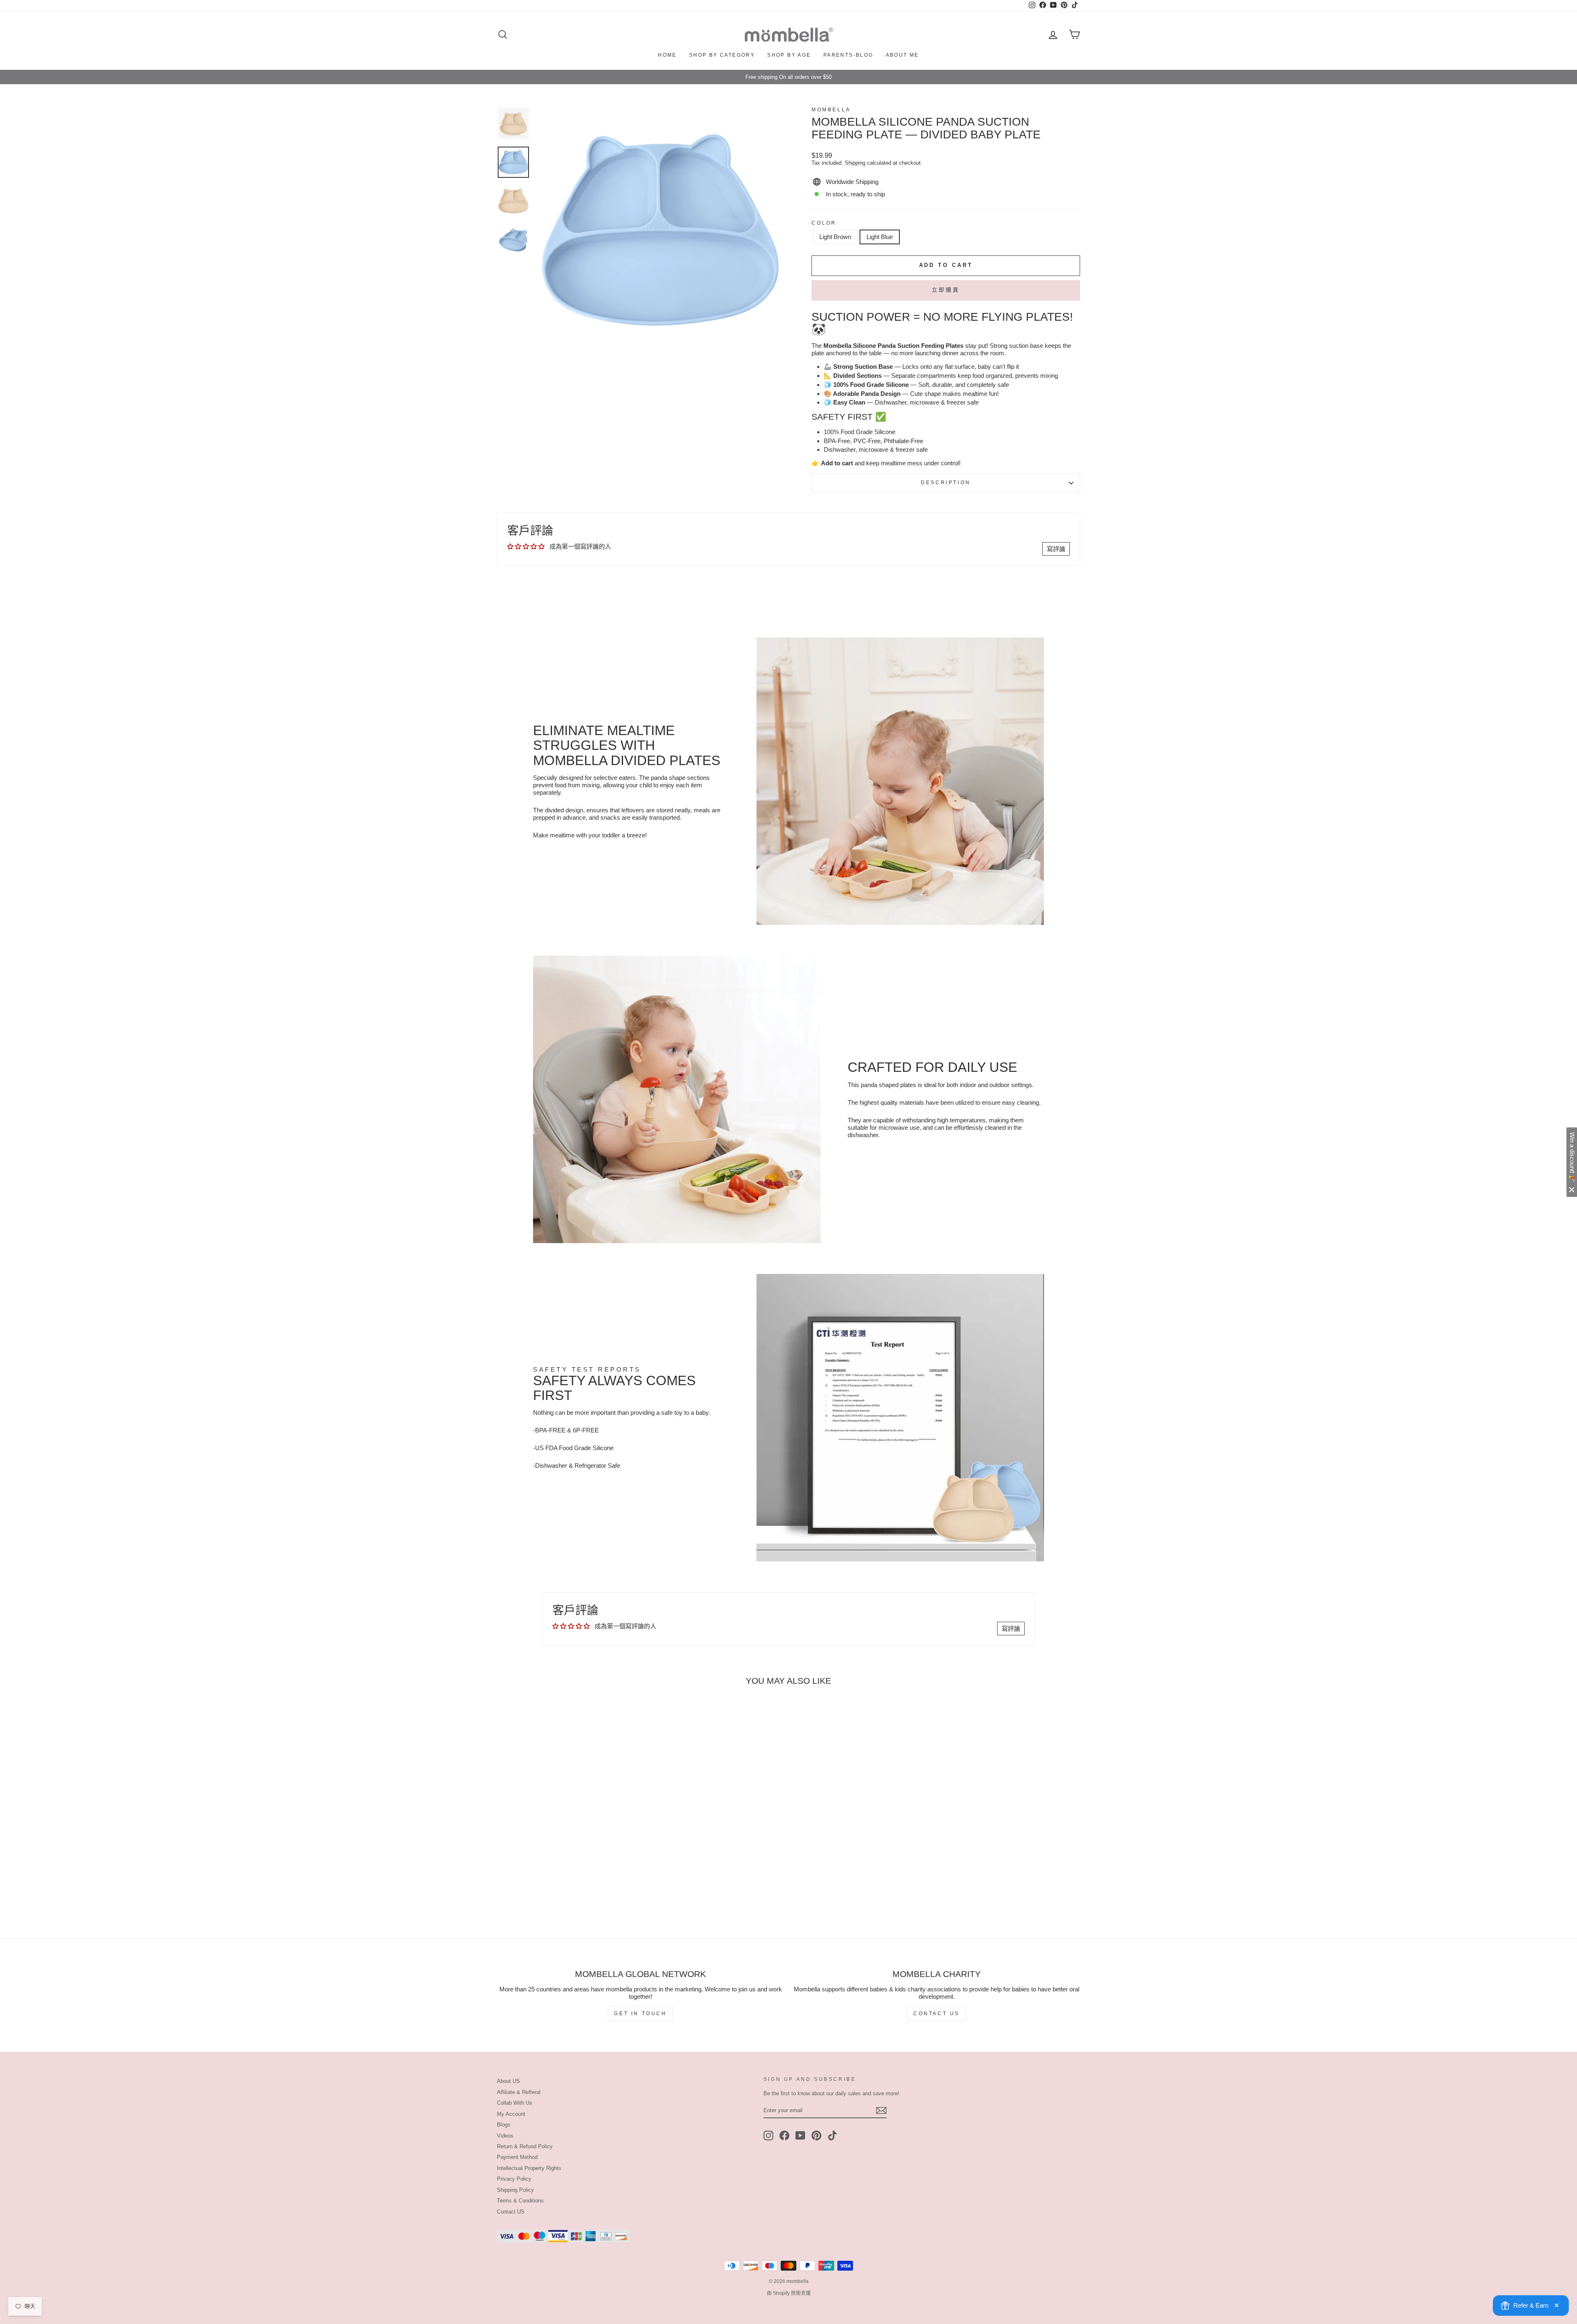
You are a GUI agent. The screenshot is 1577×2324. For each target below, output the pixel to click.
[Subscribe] (881, 2110)
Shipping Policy (515, 2190)
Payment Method (517, 2157)
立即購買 (946, 290)
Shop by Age (789, 55)
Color (824, 223)
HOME (667, 55)
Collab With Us (515, 2103)
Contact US (511, 2212)
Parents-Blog (848, 55)
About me (902, 55)
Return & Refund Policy (525, 2146)
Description (946, 483)
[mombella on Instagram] (768, 2136)
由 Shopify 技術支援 (789, 2293)
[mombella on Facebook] (784, 2136)
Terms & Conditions (520, 2201)
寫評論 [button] (1056, 549)
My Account (511, 2114)
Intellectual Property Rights (529, 2168)
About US (508, 2081)
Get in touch (640, 2014)
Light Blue (880, 237)
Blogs (504, 2125)
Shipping (855, 163)
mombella (831, 110)
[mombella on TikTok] (832, 2136)
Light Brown (835, 237)
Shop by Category (722, 55)
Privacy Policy (514, 2179)
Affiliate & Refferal (519, 2092)
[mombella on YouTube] (800, 2136)
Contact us (937, 2014)
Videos (505, 2136)
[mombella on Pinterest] (816, 2136)
